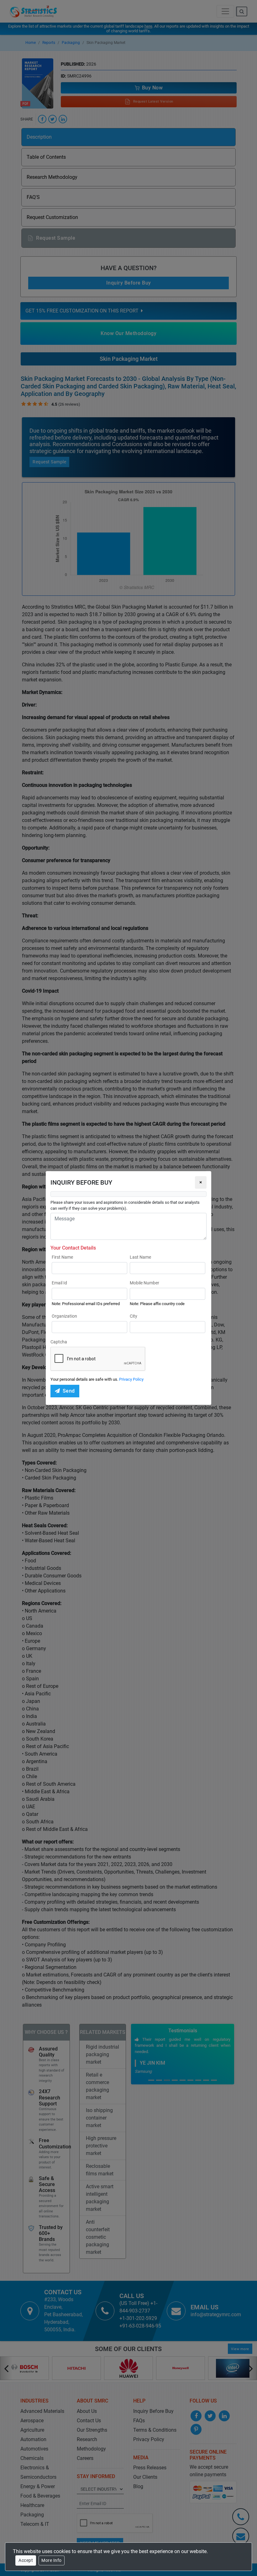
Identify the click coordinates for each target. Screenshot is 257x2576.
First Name (62, 1257)
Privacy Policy (131, 1379)
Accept (26, 2560)
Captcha (59, 1342)
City (134, 1316)
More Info (52, 2560)
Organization (64, 1316)
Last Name (140, 1257)
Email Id (59, 1283)
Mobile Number (144, 1283)
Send (69, 1391)
